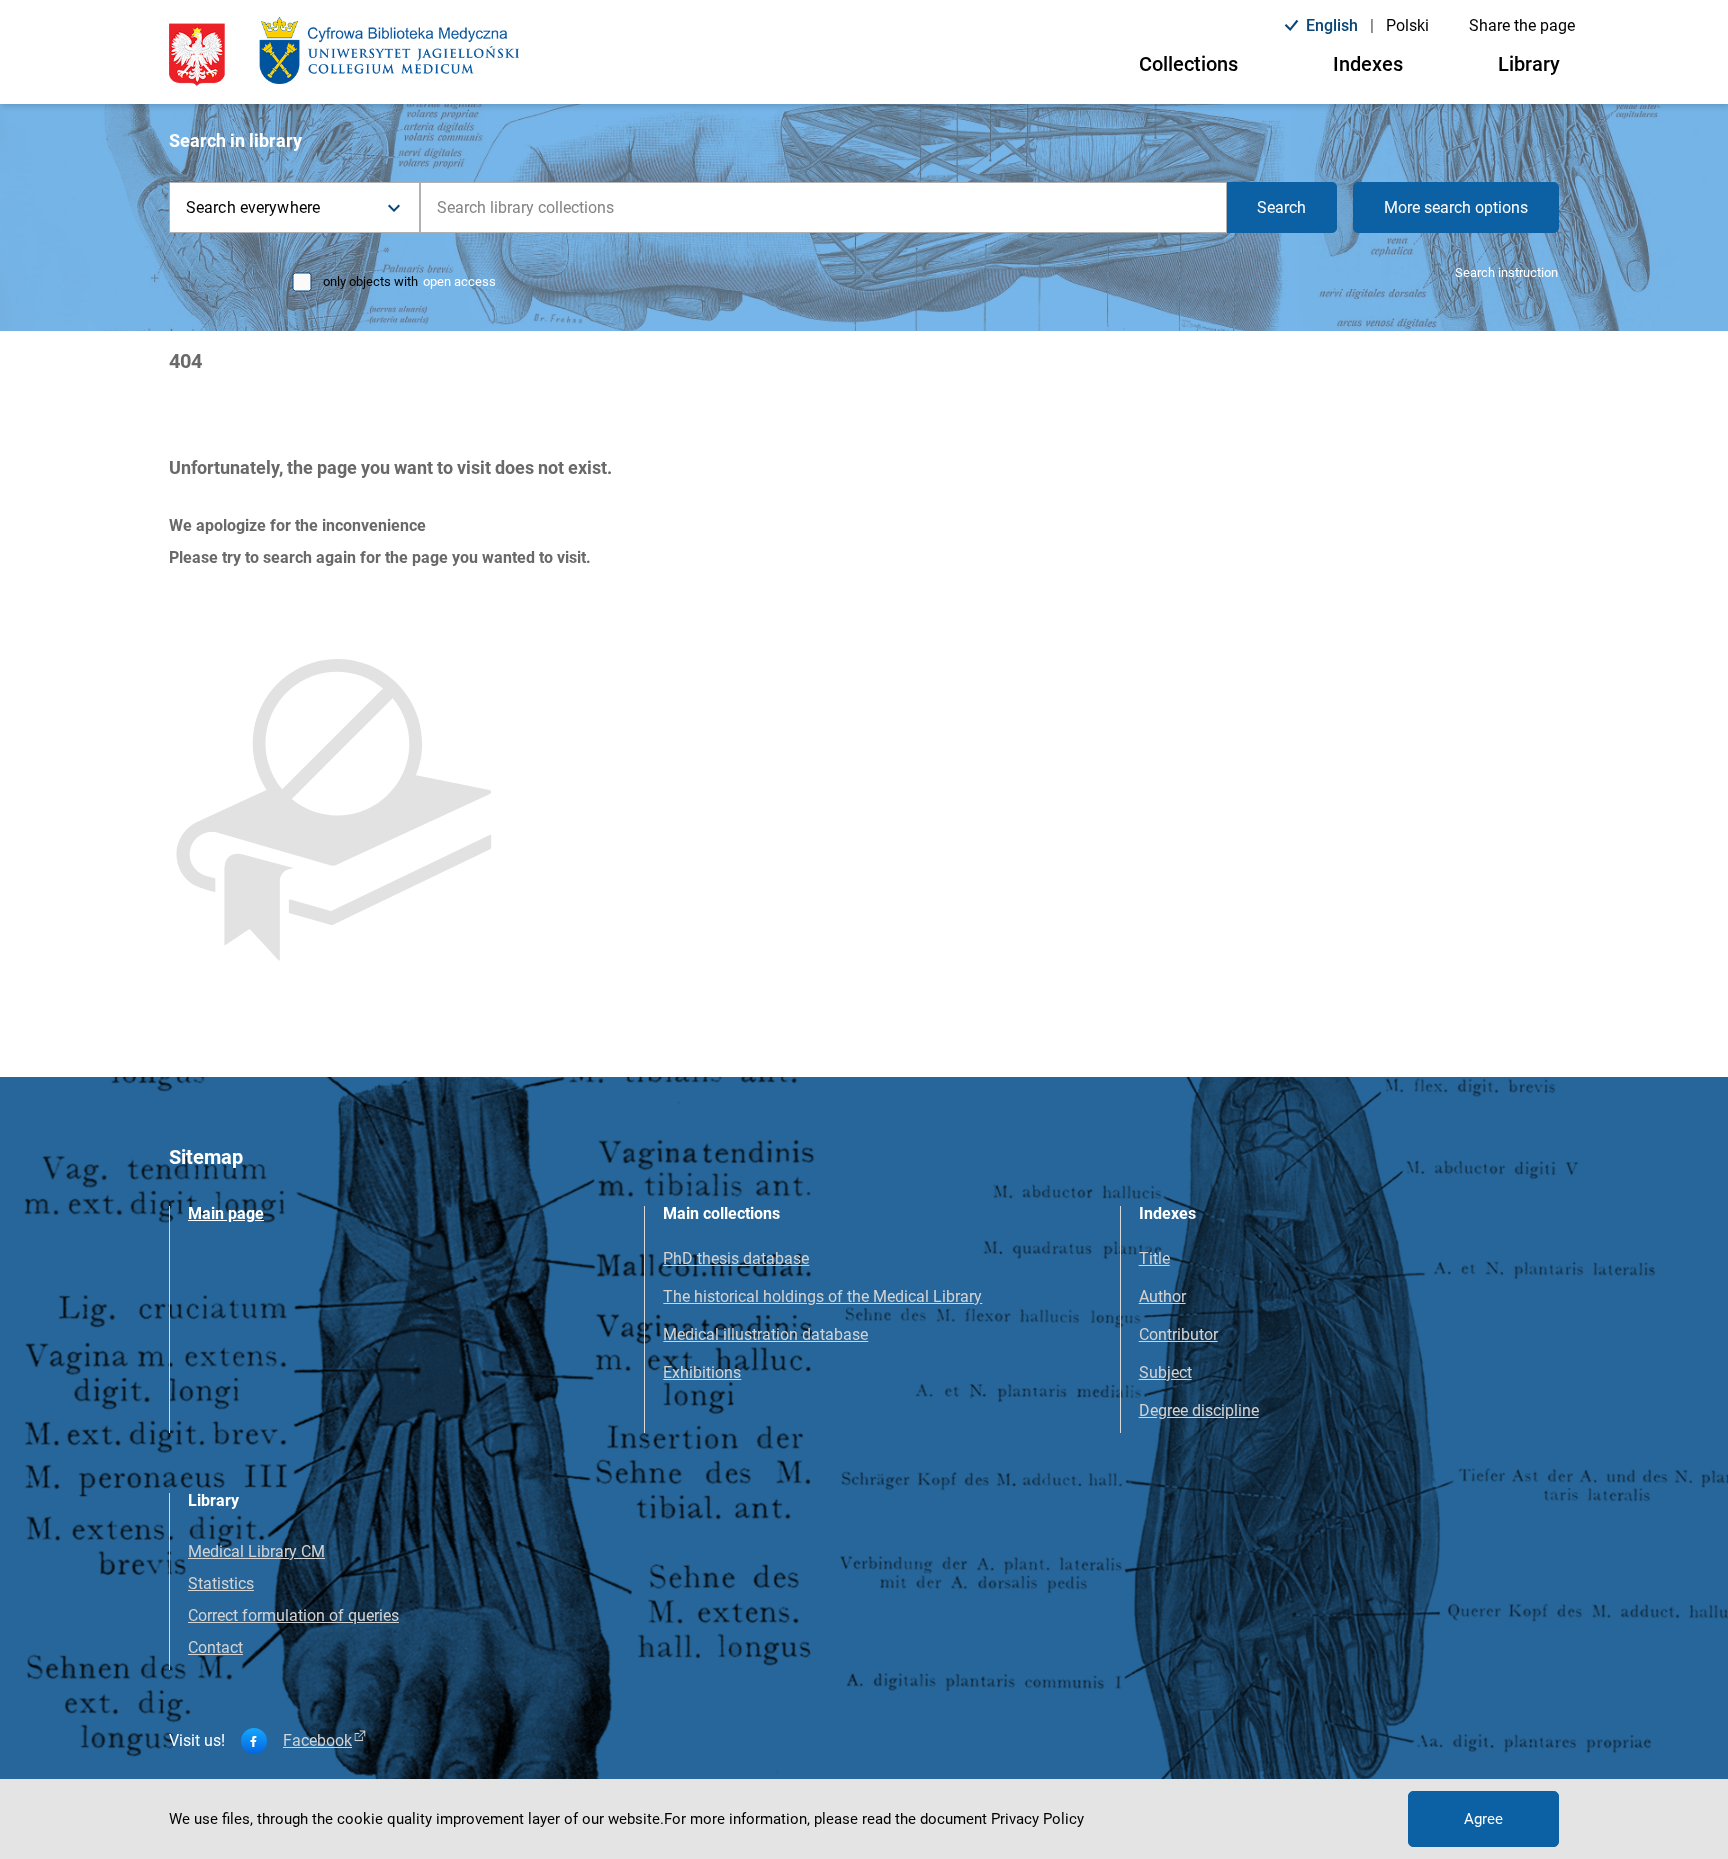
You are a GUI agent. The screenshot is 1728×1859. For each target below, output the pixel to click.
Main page (226, 1213)
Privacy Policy (1037, 1819)
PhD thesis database (736, 1258)
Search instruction (1506, 272)
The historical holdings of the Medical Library (822, 1296)
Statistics (221, 1583)
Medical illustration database (765, 1334)
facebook (317, 1741)
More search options (1456, 207)
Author (1162, 1296)
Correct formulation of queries (293, 1615)
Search (1281, 207)
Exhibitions (702, 1372)
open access (459, 281)
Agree (1483, 1819)
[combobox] (823, 207)
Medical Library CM (256, 1551)
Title (1154, 1258)
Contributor (1178, 1334)
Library (1529, 64)
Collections (1188, 64)
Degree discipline (1199, 1410)
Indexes (1368, 64)
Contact (215, 1647)
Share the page (1522, 25)
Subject (1165, 1372)
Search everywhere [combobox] (253, 207)
